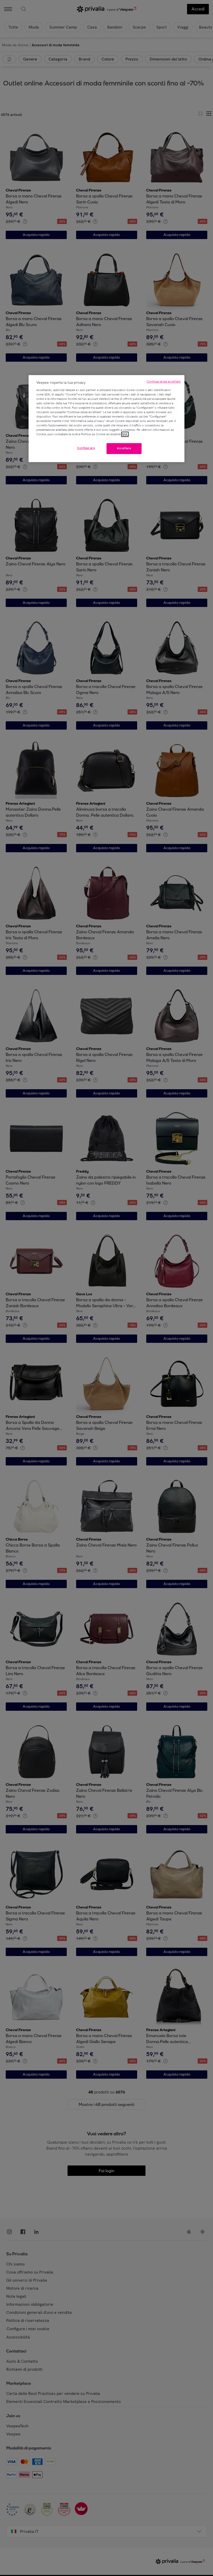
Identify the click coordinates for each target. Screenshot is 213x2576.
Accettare (124, 448)
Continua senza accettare (164, 382)
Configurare (86, 448)
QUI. (125, 434)
